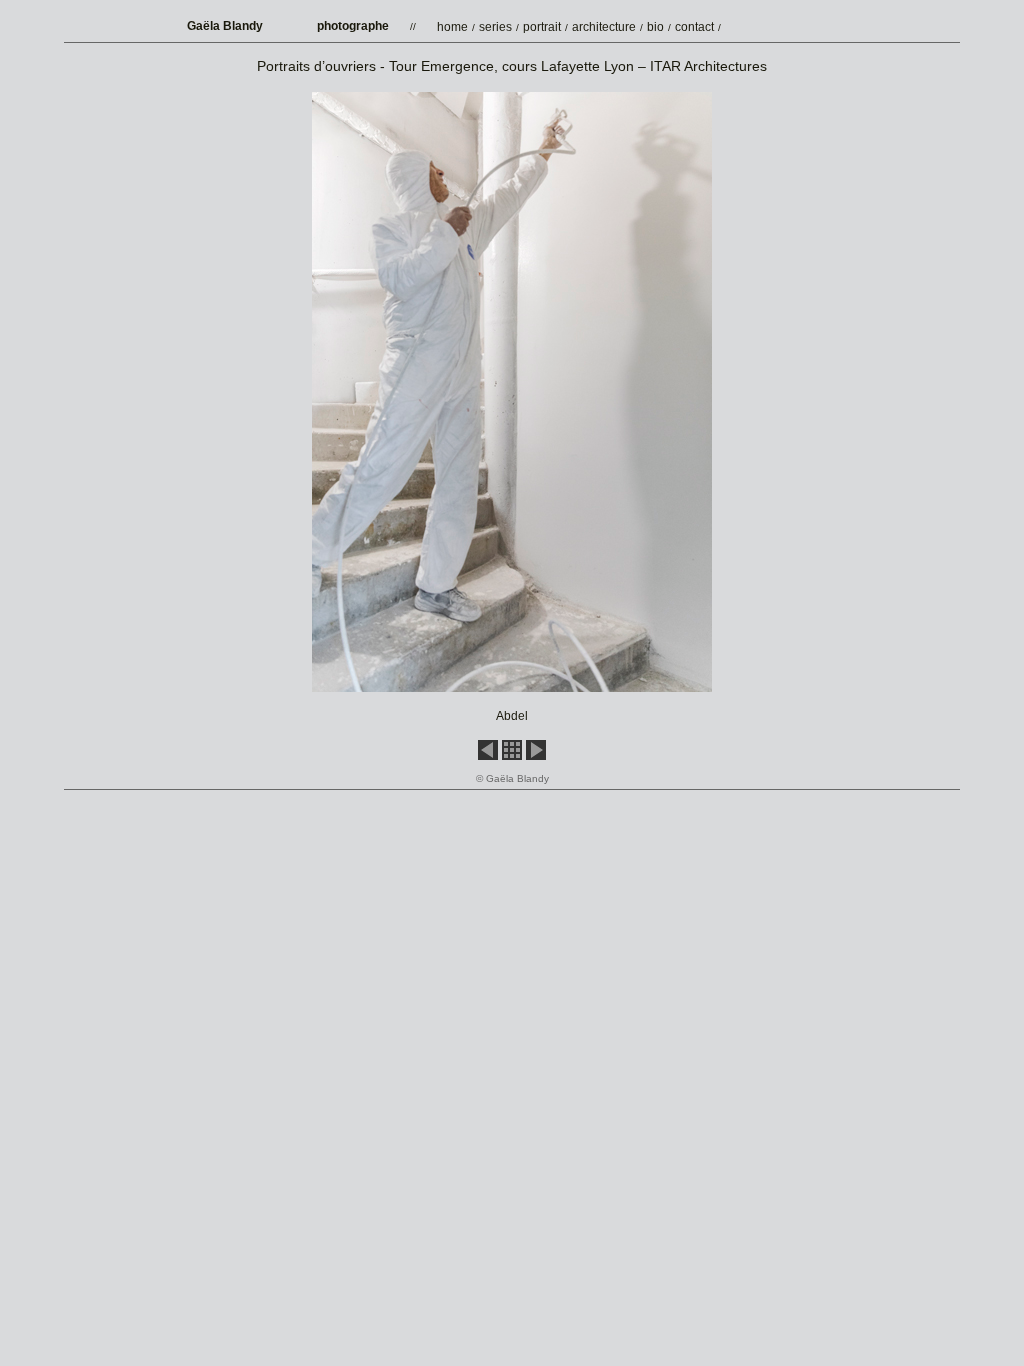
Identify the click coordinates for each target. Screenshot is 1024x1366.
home (452, 27)
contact (694, 27)
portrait (542, 27)
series (495, 27)
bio (655, 27)
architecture (604, 27)
